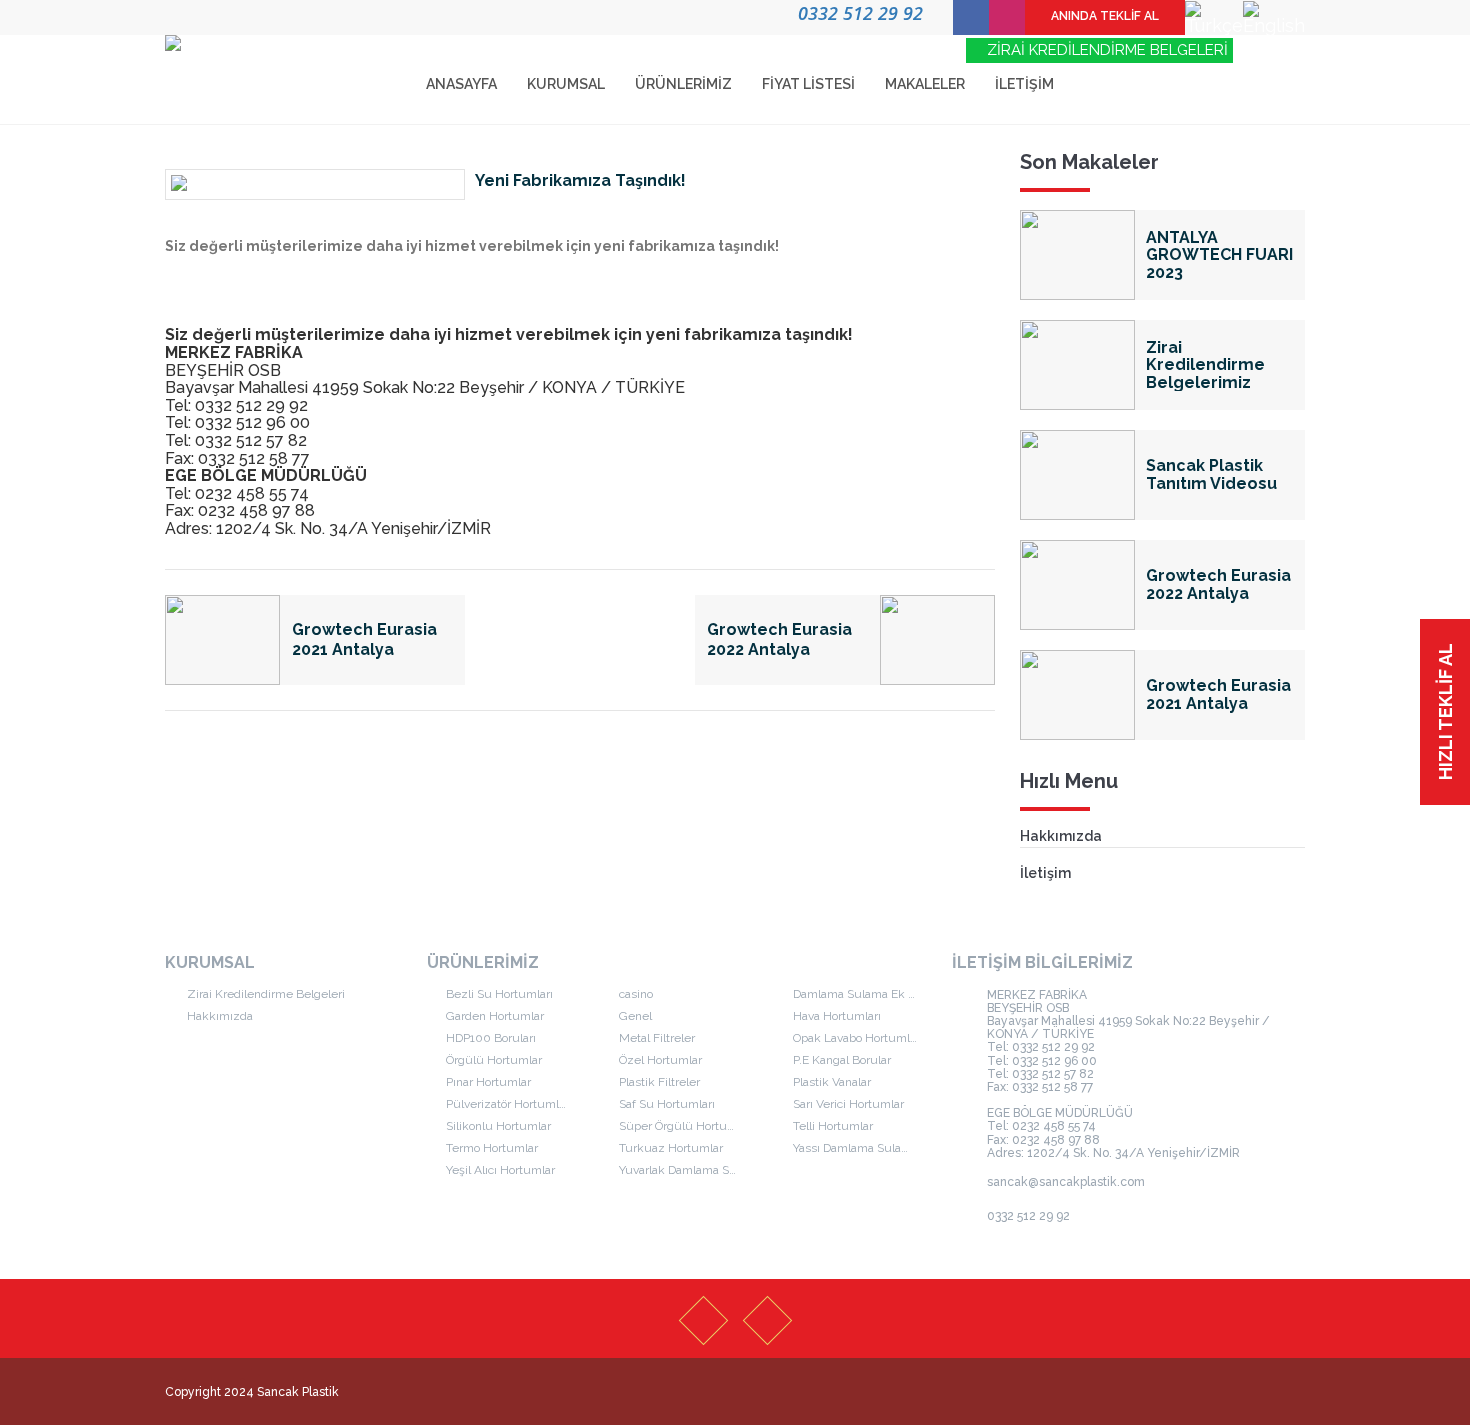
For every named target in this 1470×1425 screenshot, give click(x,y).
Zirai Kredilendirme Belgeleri (264, 994)
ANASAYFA (461, 84)
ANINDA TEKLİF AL (1105, 16)
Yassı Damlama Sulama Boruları (870, 1148)
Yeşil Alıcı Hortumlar (500, 1170)
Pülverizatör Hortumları (509, 1104)
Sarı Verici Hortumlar (848, 1104)
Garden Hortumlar (495, 1016)
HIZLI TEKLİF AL (1445, 711)
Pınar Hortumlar (488, 1082)
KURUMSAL (566, 84)
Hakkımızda (1061, 836)
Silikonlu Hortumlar (498, 1126)
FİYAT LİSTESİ (808, 84)
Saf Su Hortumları (667, 1104)
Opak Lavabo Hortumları (858, 1038)
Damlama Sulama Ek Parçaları (870, 994)
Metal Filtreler (657, 1038)
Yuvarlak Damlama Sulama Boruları (696, 1170)
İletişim (1045, 873)
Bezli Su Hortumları (499, 994)
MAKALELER (925, 84)
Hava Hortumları (837, 1016)
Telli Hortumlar (833, 1126)
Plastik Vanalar (832, 1082)
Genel (635, 1016)
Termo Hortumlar (492, 1148)
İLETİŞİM (1024, 84)
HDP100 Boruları (491, 1038)
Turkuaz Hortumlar (671, 1148)
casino (636, 994)
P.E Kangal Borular (842, 1060)
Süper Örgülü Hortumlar (685, 1126)
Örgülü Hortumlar (494, 1060)
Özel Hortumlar (660, 1060)
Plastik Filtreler (659, 1082)
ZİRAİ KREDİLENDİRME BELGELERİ (1105, 50)
